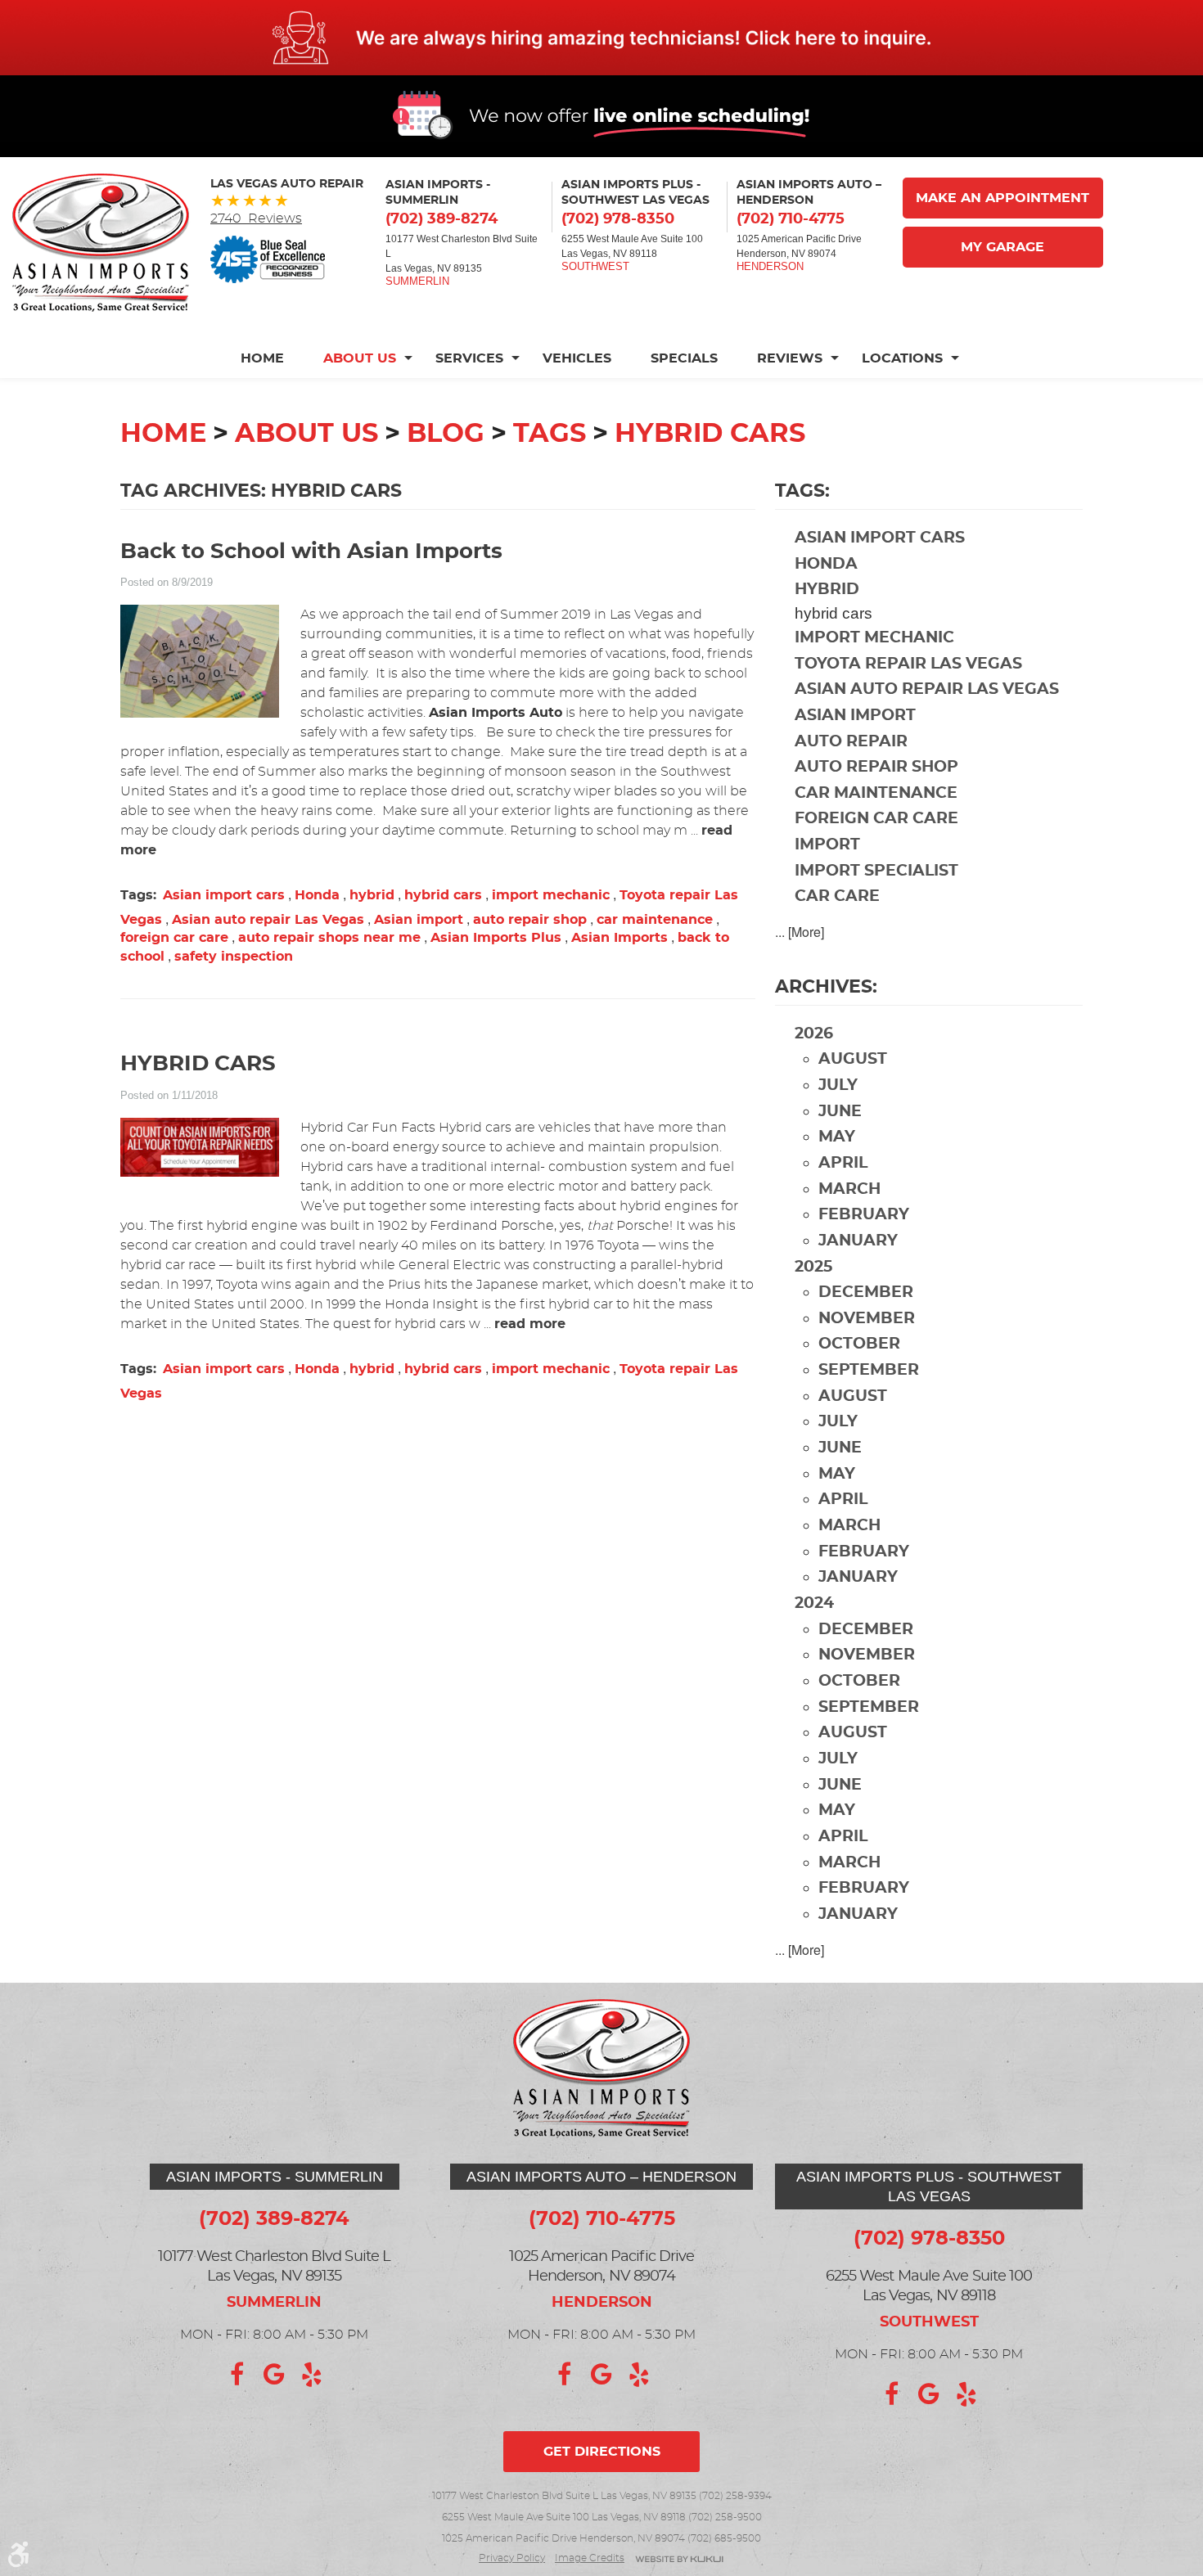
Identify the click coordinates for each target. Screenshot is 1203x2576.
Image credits (590, 2558)
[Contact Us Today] (601, 38)
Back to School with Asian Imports (311, 552)
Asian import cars (224, 895)
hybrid (372, 895)
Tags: (802, 491)
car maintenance (655, 920)
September (869, 1370)
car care (837, 896)
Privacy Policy (512, 2558)
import (827, 845)
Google (274, 2375)
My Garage (1002, 247)
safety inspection (234, 957)
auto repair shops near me (329, 938)
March (849, 1189)
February (864, 1215)
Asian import (419, 920)
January (858, 1241)
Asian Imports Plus (496, 938)
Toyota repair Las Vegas (908, 664)
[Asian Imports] (101, 243)
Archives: (826, 987)
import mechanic (551, 895)
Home (262, 358)
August (853, 1059)
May (837, 1137)
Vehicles (577, 358)
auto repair (851, 742)
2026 (814, 1034)
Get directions (602, 2452)
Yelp (312, 2375)
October (859, 1344)
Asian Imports (620, 938)
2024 (814, 1603)
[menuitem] (272, 358)
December (866, 1293)
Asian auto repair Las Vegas (268, 920)
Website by (679, 2560)
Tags (550, 434)
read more (530, 1324)
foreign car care (174, 938)
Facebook (237, 2375)
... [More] (800, 932)
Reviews (790, 358)
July (838, 1085)
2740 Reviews (256, 218)
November (867, 1319)
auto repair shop (530, 920)
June (840, 1112)
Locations (902, 358)
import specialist (876, 871)
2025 (813, 1267)
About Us (360, 358)
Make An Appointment (1002, 198)
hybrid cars (710, 434)
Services (469, 358)
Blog (446, 434)
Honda (317, 895)
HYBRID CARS (198, 1064)
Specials (684, 358)
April (843, 1163)
